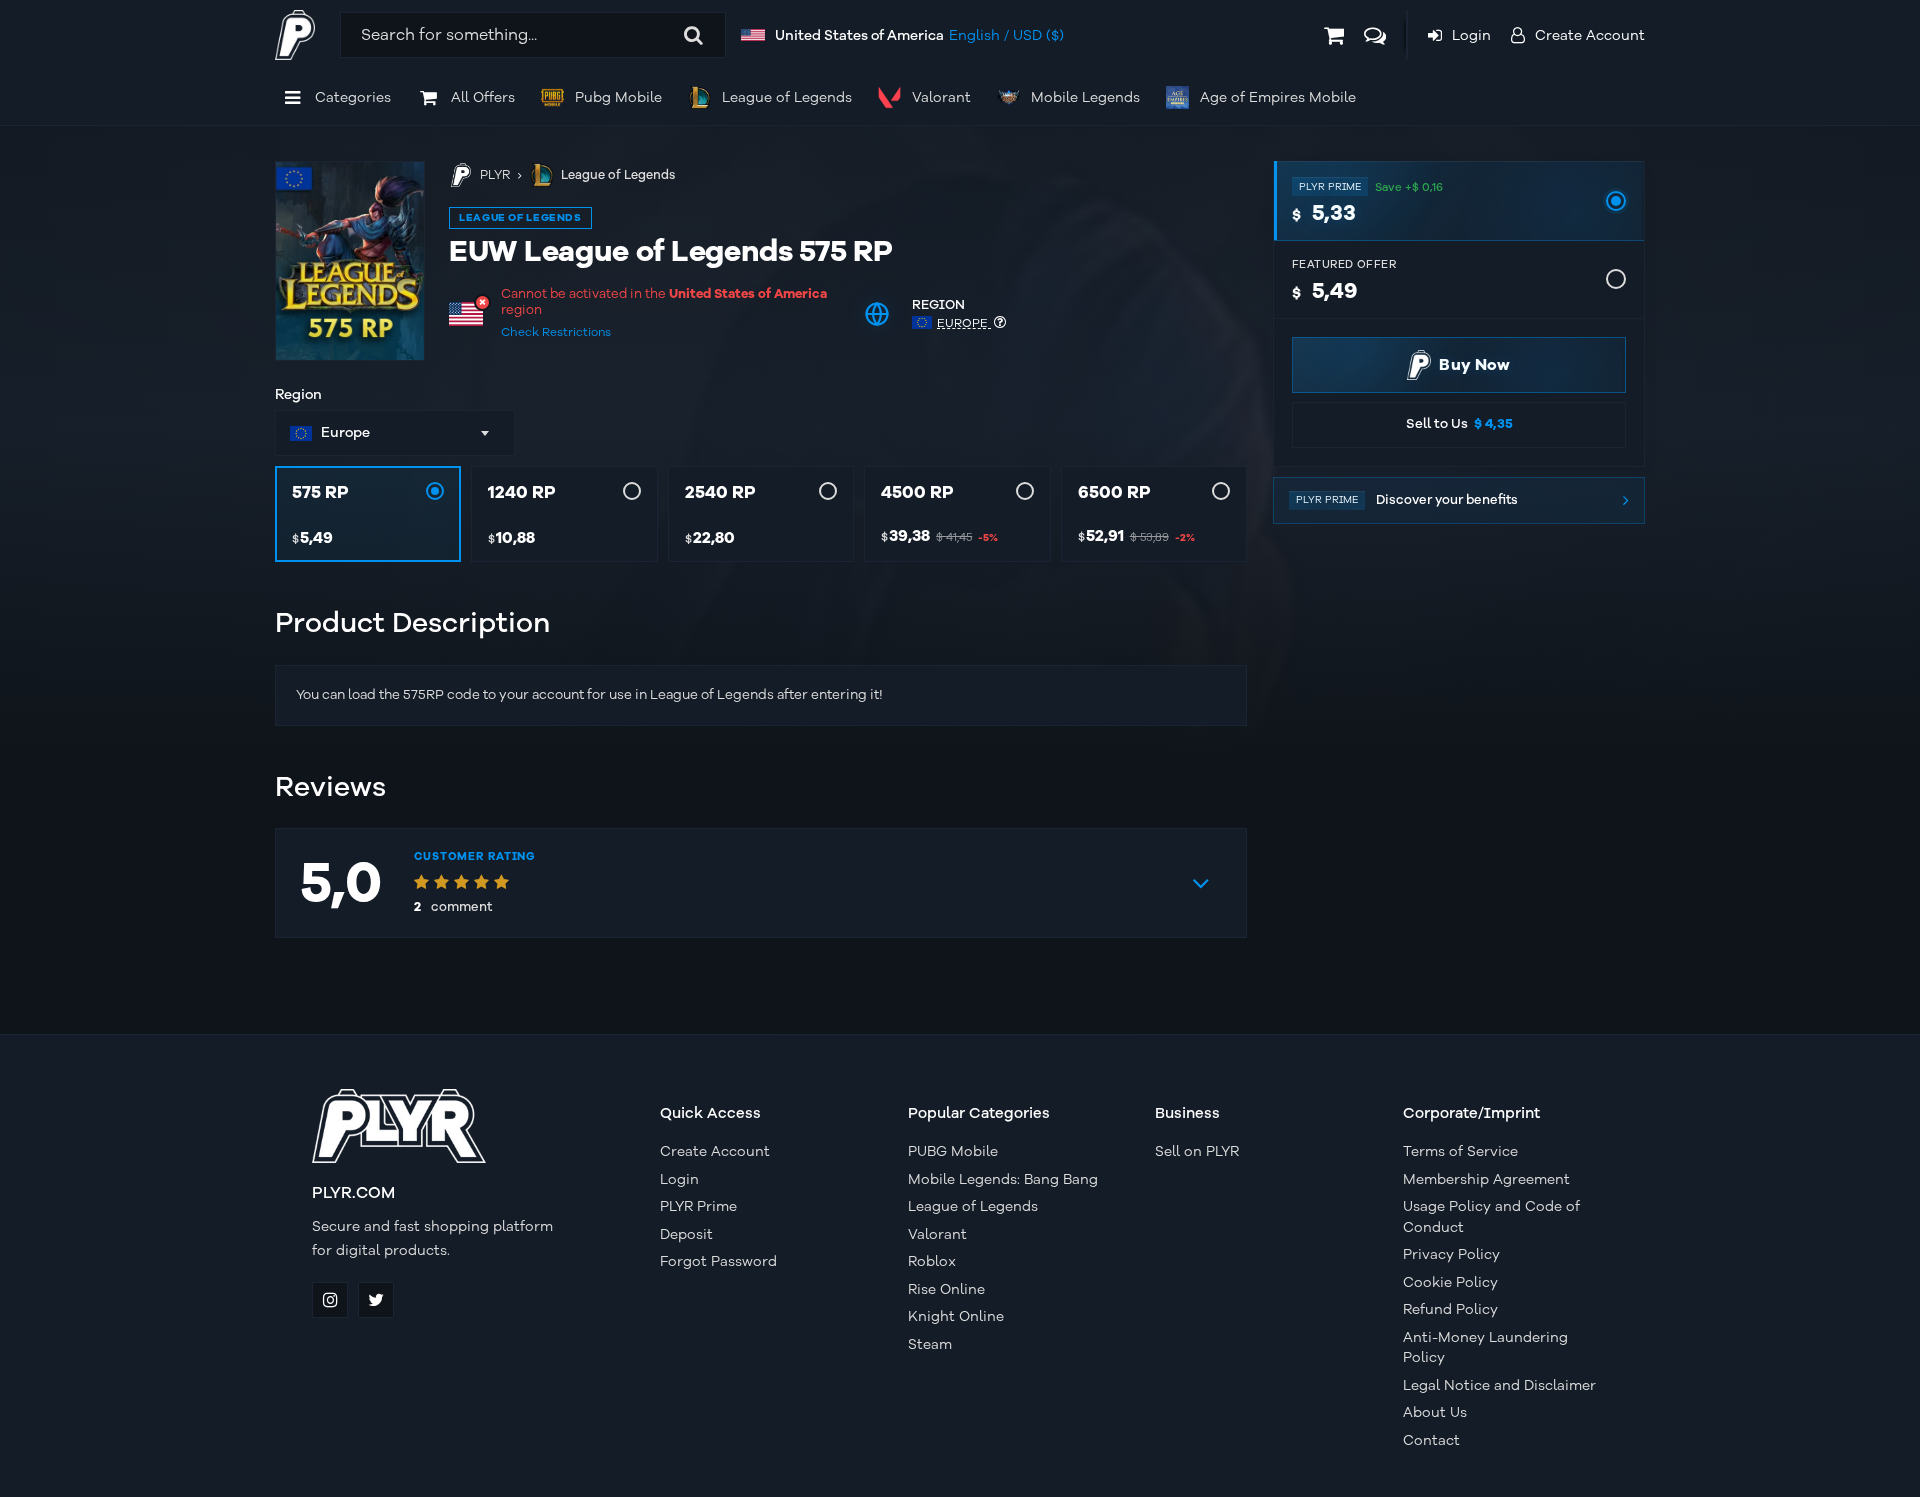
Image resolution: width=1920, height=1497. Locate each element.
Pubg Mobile (618, 97)
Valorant (941, 97)
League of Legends (787, 97)
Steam (930, 1344)
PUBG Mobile (953, 1151)
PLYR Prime (698, 1206)
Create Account (715, 1151)
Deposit (686, 1234)
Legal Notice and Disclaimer (1499, 1385)
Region (298, 395)
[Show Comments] (1201, 883)
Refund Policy (1450, 1309)
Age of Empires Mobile (1278, 97)
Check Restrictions (556, 332)
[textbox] (382, 433)
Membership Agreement (1486, 1179)
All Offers (483, 97)
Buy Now (1474, 365)
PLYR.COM (353, 1193)
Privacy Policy (1451, 1254)
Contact (1431, 1440)
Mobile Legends (1085, 97)
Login (679, 1179)
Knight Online (956, 1316)
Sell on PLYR (1197, 1151)
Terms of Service (1460, 1151)
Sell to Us (1459, 423)
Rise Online (946, 1289)
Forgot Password (718, 1261)
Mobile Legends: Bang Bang (1003, 1179)
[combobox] (395, 433)
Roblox (932, 1261)
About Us (1435, 1412)
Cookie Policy (1450, 1282)
